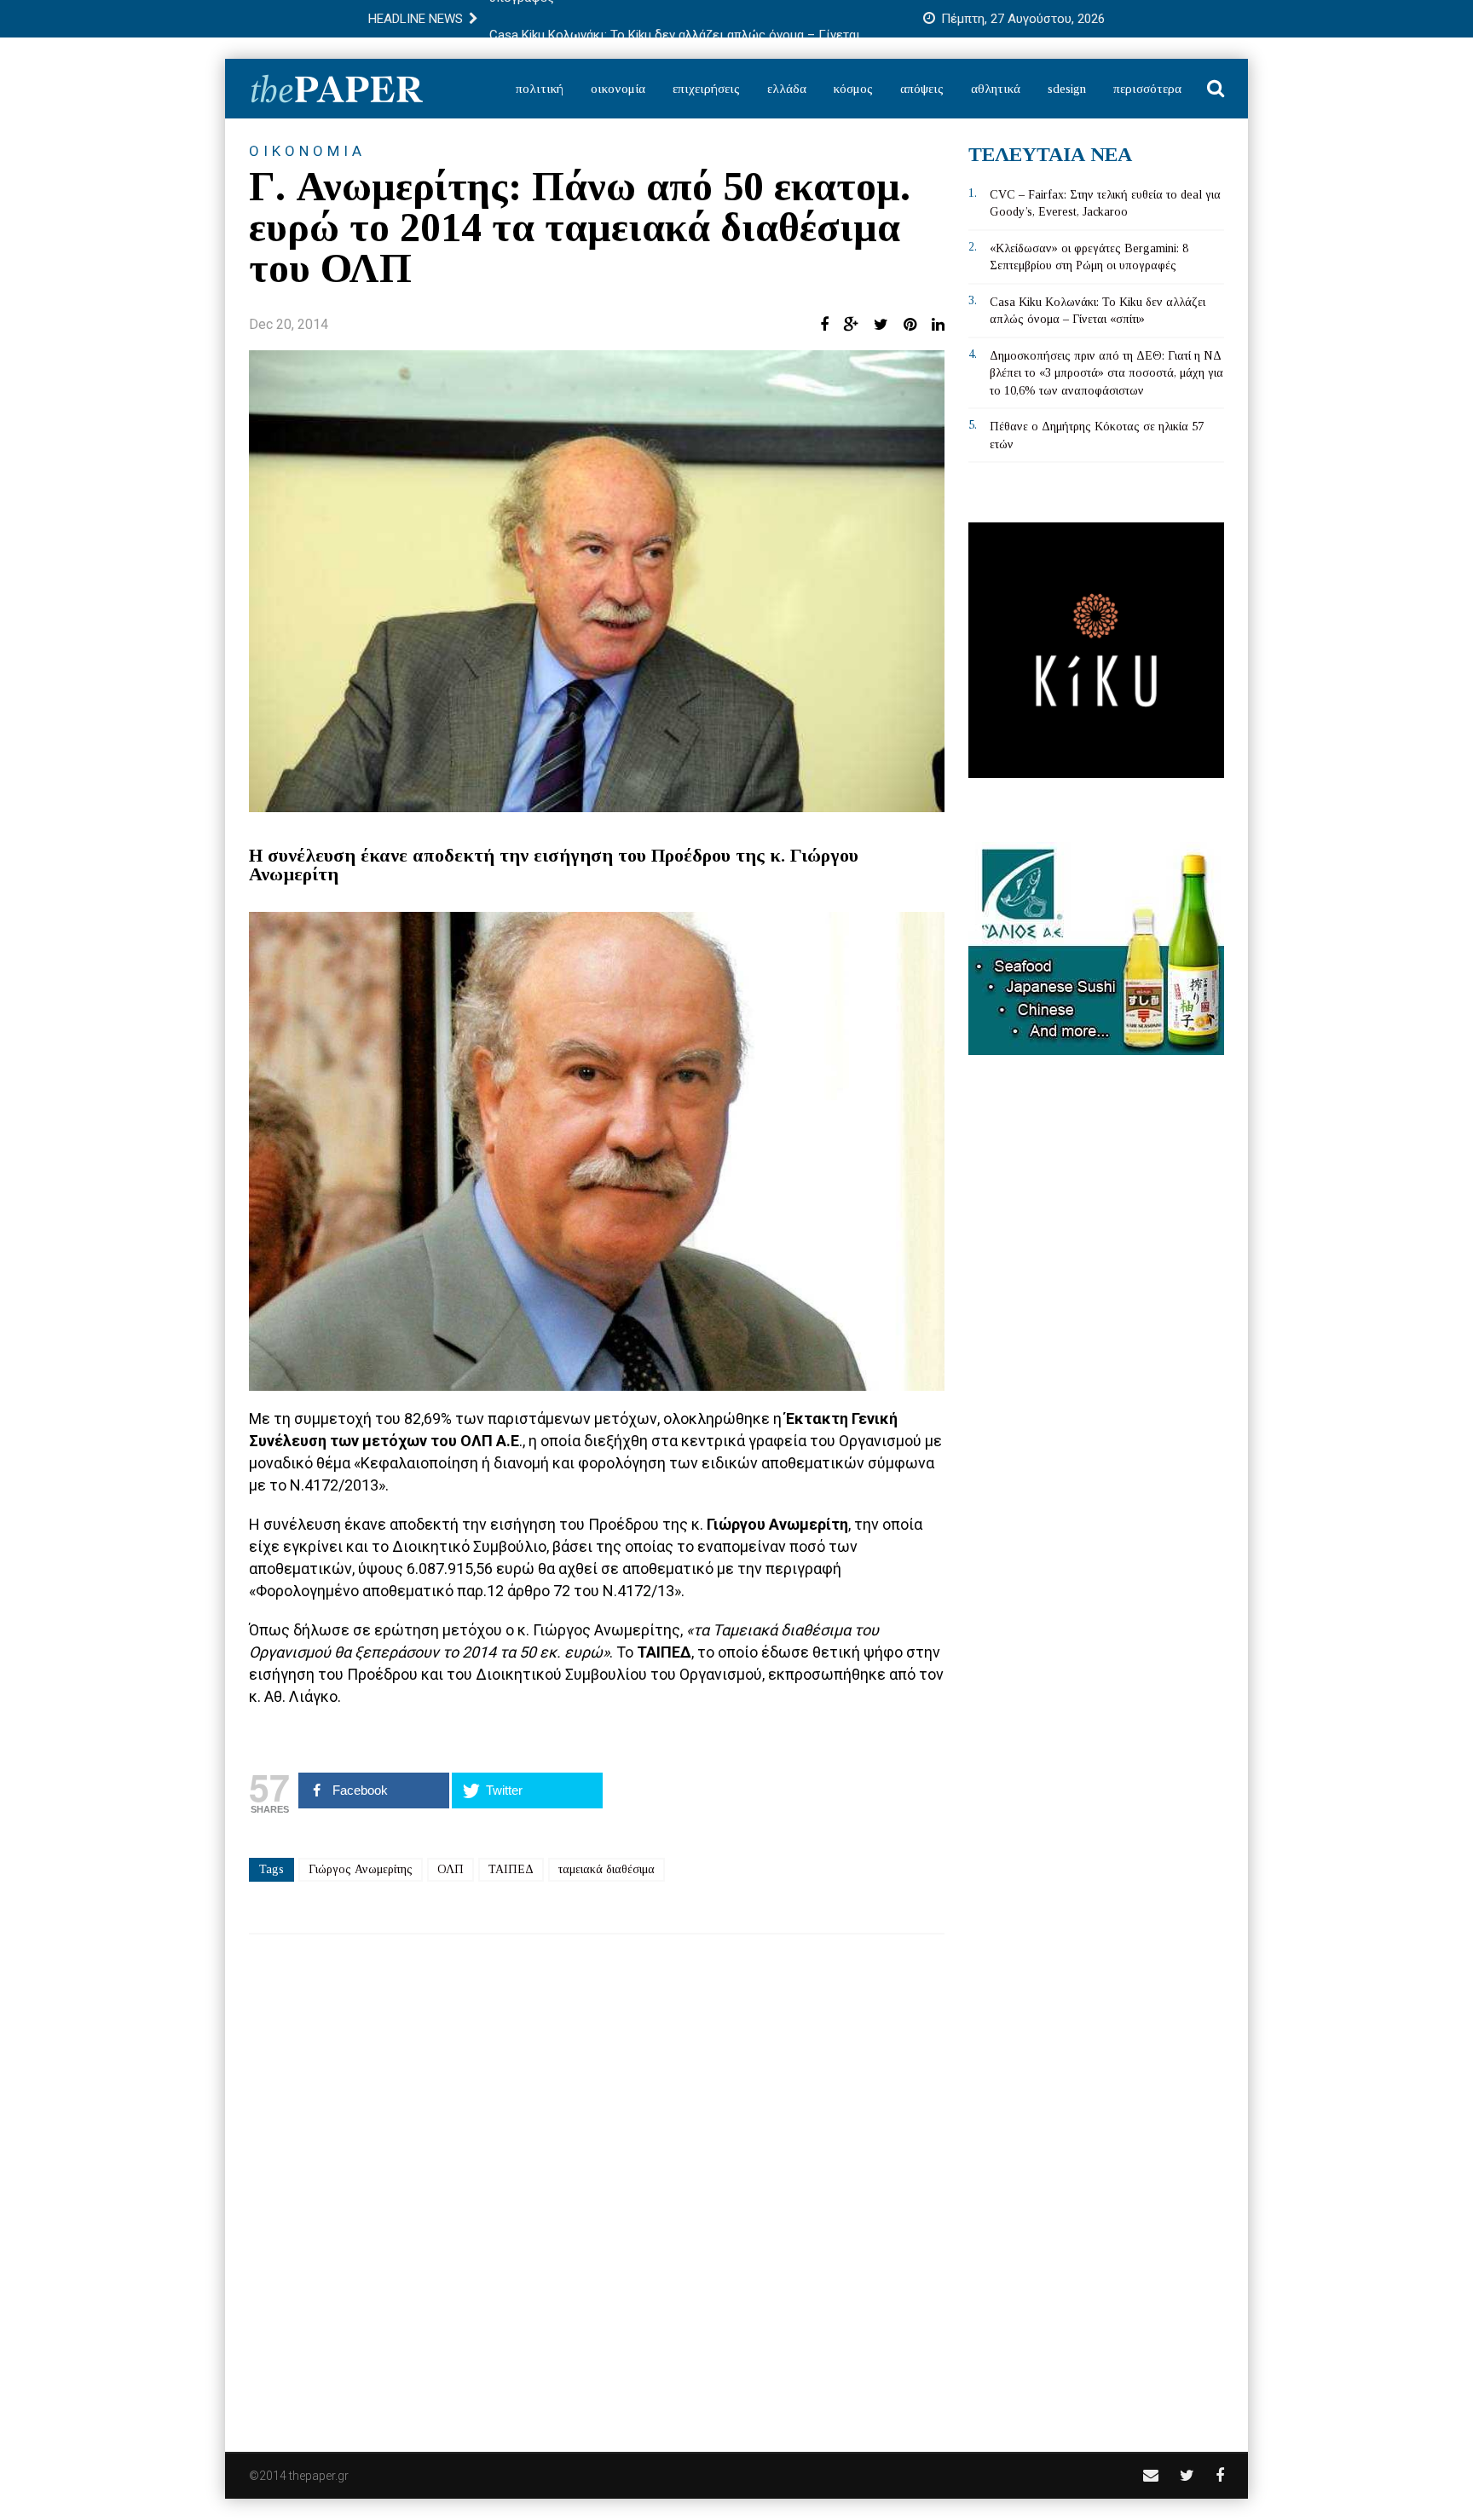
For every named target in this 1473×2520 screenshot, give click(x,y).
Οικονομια (307, 151)
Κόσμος (853, 89)
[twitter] (1187, 2475)
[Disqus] (597, 2182)
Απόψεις (922, 89)
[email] (1151, 2475)
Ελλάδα (787, 89)
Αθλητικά (996, 89)
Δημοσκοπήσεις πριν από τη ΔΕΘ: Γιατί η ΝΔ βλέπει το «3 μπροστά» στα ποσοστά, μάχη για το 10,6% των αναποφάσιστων (1106, 373)
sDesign (1067, 89)
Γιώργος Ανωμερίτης (361, 1869)
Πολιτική (540, 89)
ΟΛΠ (451, 1869)
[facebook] (1220, 2475)
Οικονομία (618, 89)
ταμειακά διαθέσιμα (607, 1869)
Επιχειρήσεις (706, 89)
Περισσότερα (1147, 89)
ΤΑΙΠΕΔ (511, 1869)
